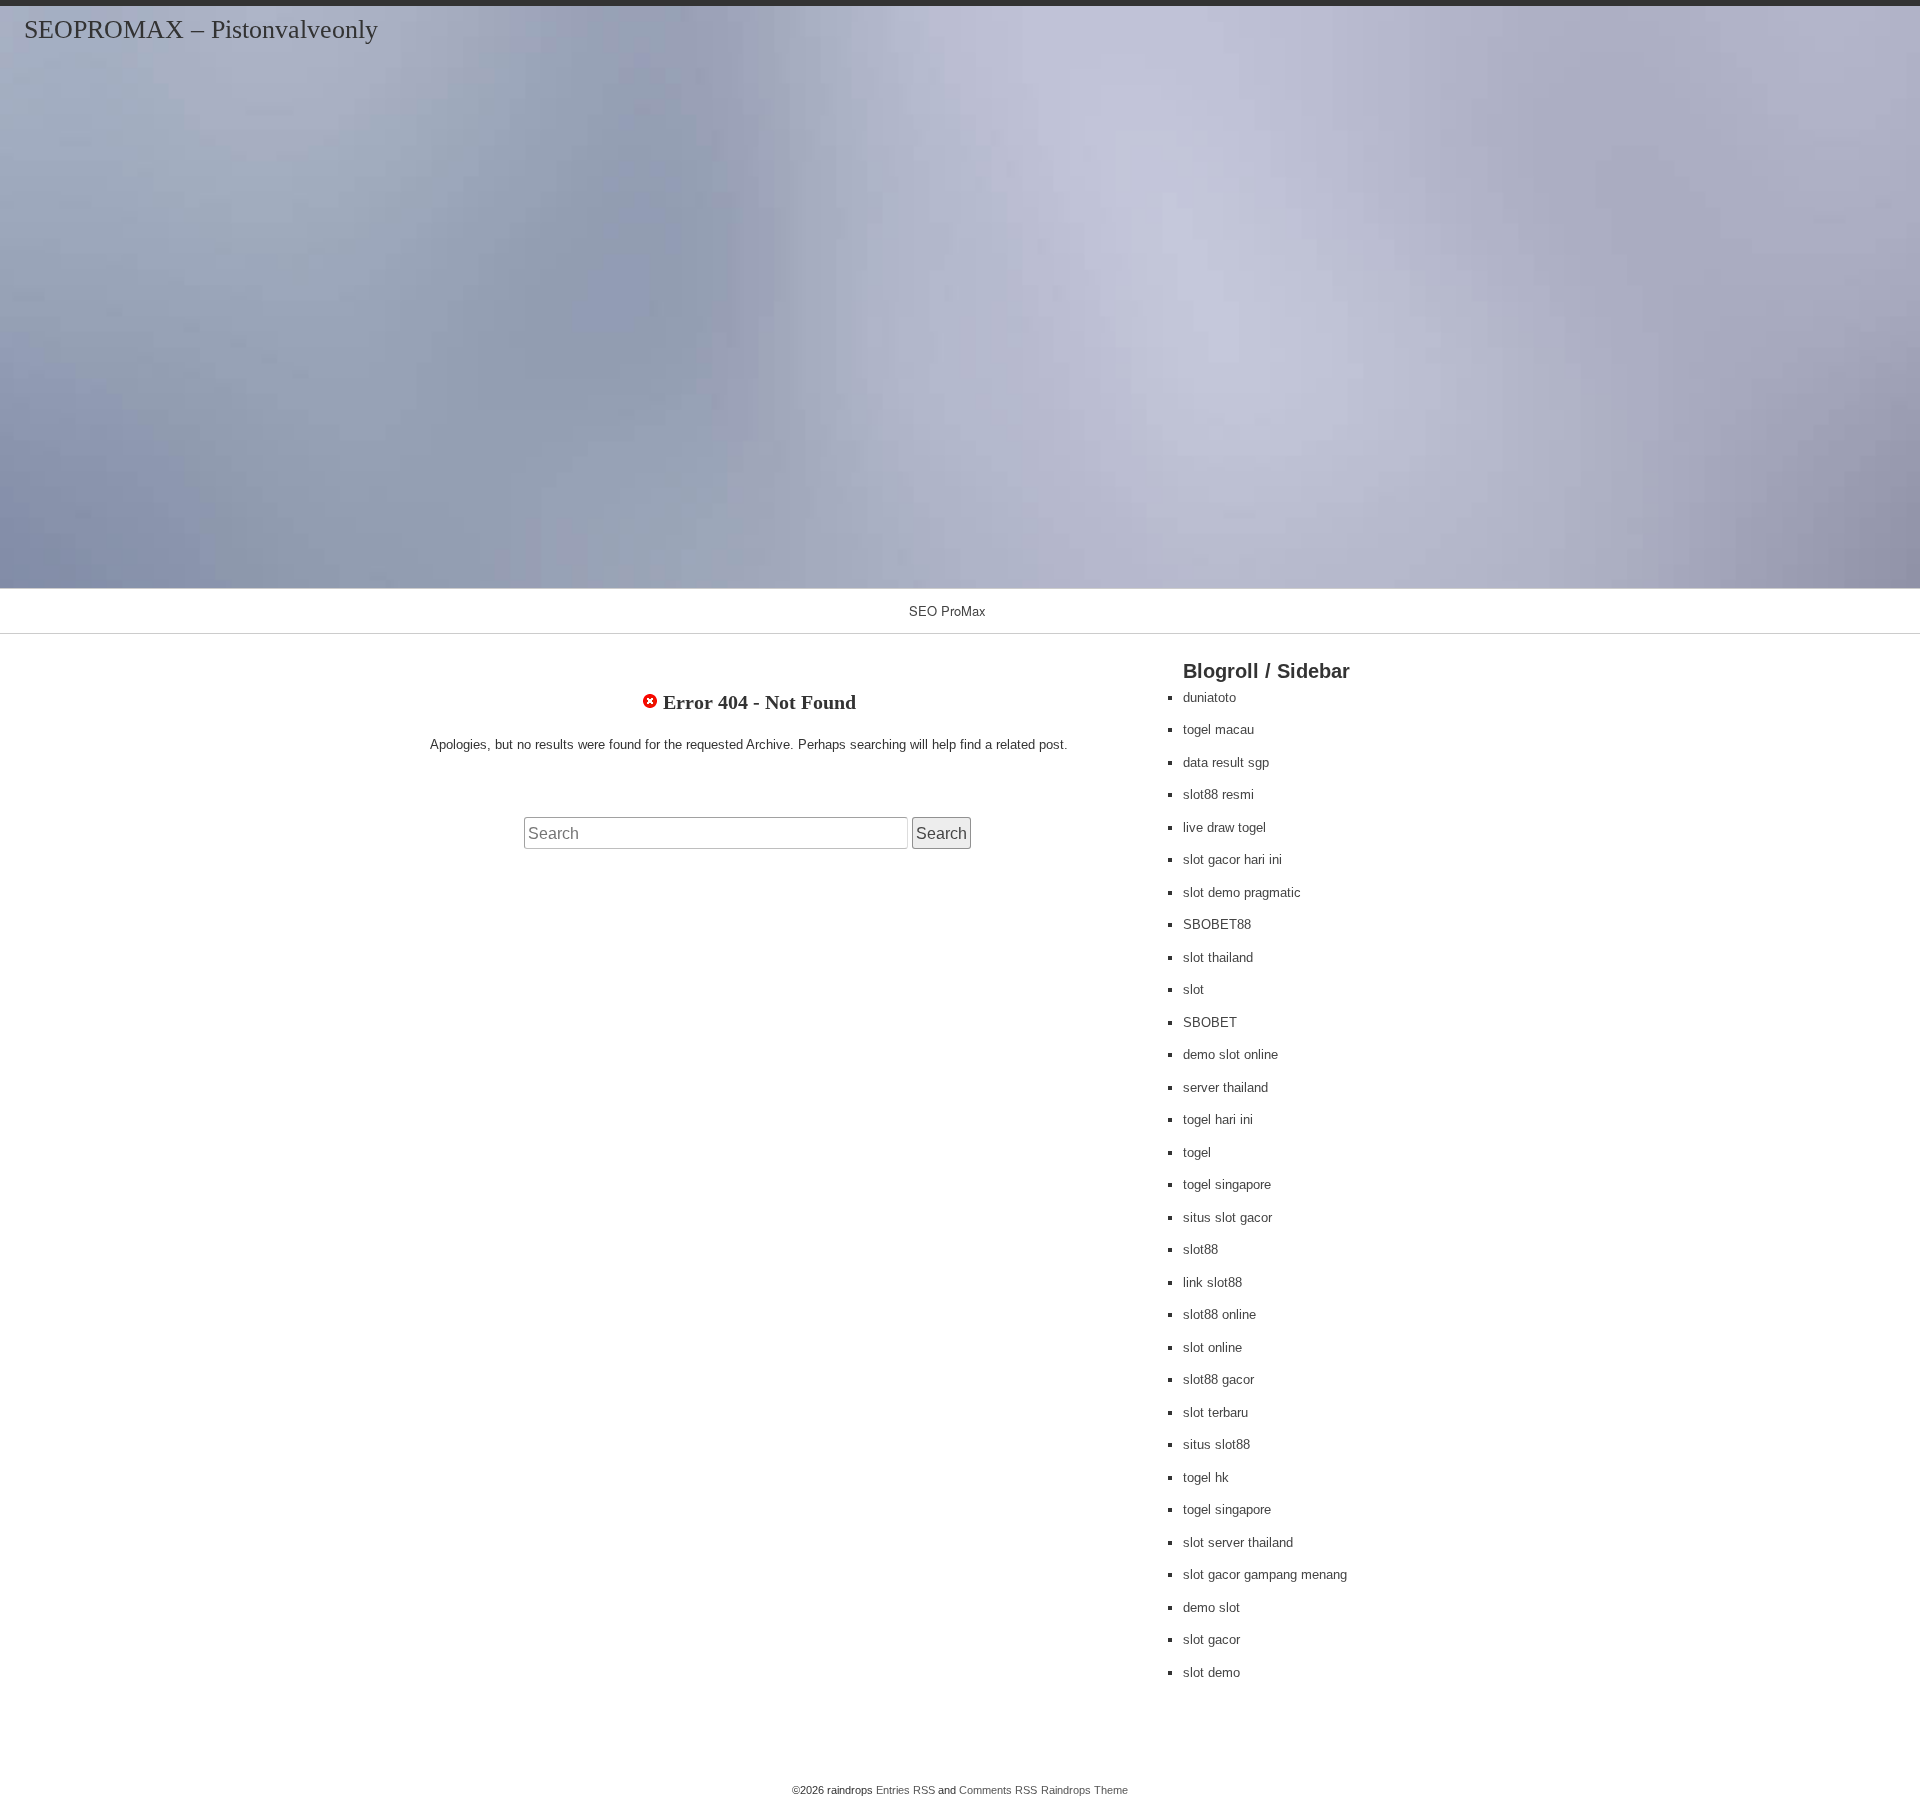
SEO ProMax (947, 610)
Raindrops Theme (1084, 1790)
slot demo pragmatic (1242, 892)
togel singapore (1227, 1184)
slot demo (1211, 1672)
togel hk (1206, 1477)
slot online (1212, 1347)
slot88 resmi (1218, 794)
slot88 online (1219, 1314)
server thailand (1225, 1087)
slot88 (1200, 1249)
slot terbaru (1215, 1412)
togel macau (1218, 729)
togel (1197, 1152)
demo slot (1211, 1607)
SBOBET (1210, 1022)
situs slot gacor (1227, 1217)
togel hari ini (1218, 1119)
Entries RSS (905, 1790)
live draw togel (1224, 827)
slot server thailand (1238, 1542)
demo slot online (1230, 1054)
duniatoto (1209, 697)
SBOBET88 (1217, 924)
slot (1193, 989)
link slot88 (1212, 1282)
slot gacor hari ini (1232, 859)
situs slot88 (1216, 1444)
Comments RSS (998, 1790)
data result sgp (1226, 762)
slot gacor (1211, 1639)
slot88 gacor (1218, 1379)
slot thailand (1218, 957)
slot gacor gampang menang (1265, 1574)
